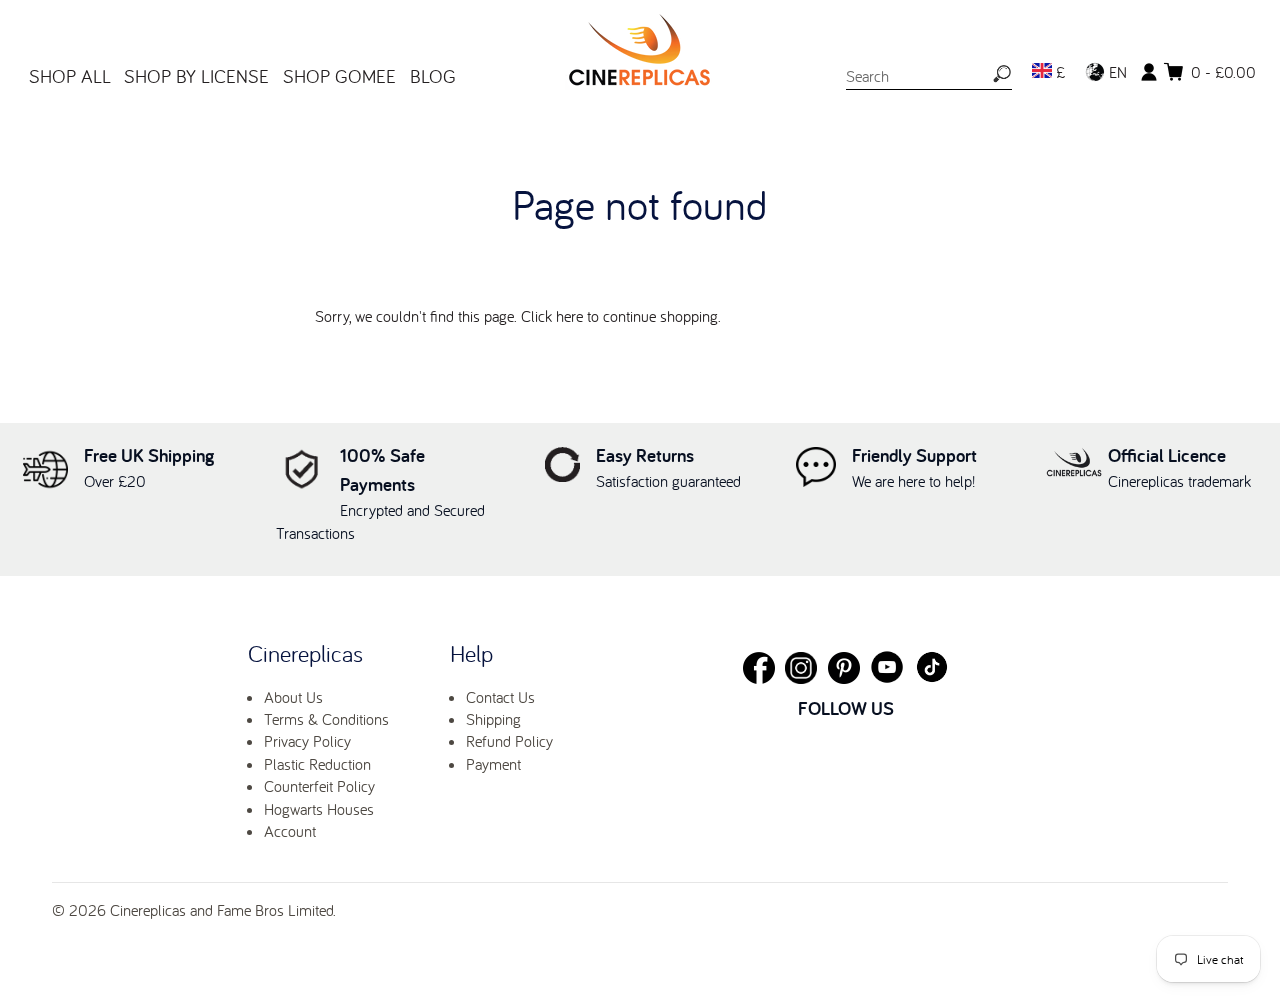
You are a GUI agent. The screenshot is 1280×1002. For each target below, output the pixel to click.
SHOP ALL (70, 76)
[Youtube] (887, 667)
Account (290, 831)
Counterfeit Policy (319, 786)
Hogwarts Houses (319, 809)
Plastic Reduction (317, 764)
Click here (552, 316)
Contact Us (500, 697)
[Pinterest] (844, 668)
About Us (293, 697)
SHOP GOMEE (339, 76)
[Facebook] (759, 668)
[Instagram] (801, 668)
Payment (493, 764)
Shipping (493, 719)
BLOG (433, 76)
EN (1116, 72)
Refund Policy (509, 741)
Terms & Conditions (326, 719)
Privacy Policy (307, 741)
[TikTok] (932, 667)
